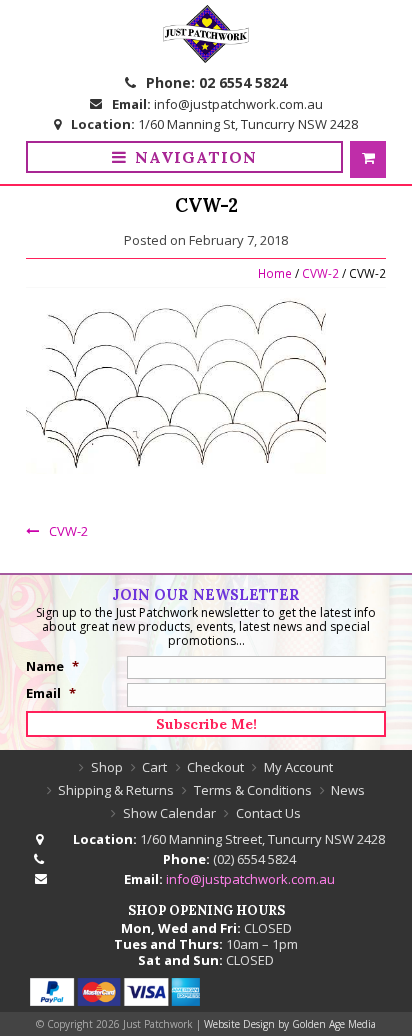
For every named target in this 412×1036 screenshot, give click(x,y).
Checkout (215, 767)
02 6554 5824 (243, 82)
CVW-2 (320, 273)
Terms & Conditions (253, 790)
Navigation (196, 157)
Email (51, 693)
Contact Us (268, 813)
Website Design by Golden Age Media (290, 1024)
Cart (154, 767)
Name (52, 666)
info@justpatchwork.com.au (238, 104)
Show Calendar (169, 813)
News (348, 790)
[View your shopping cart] (368, 159)
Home (275, 273)
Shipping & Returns (116, 790)
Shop (107, 767)
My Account (298, 767)
